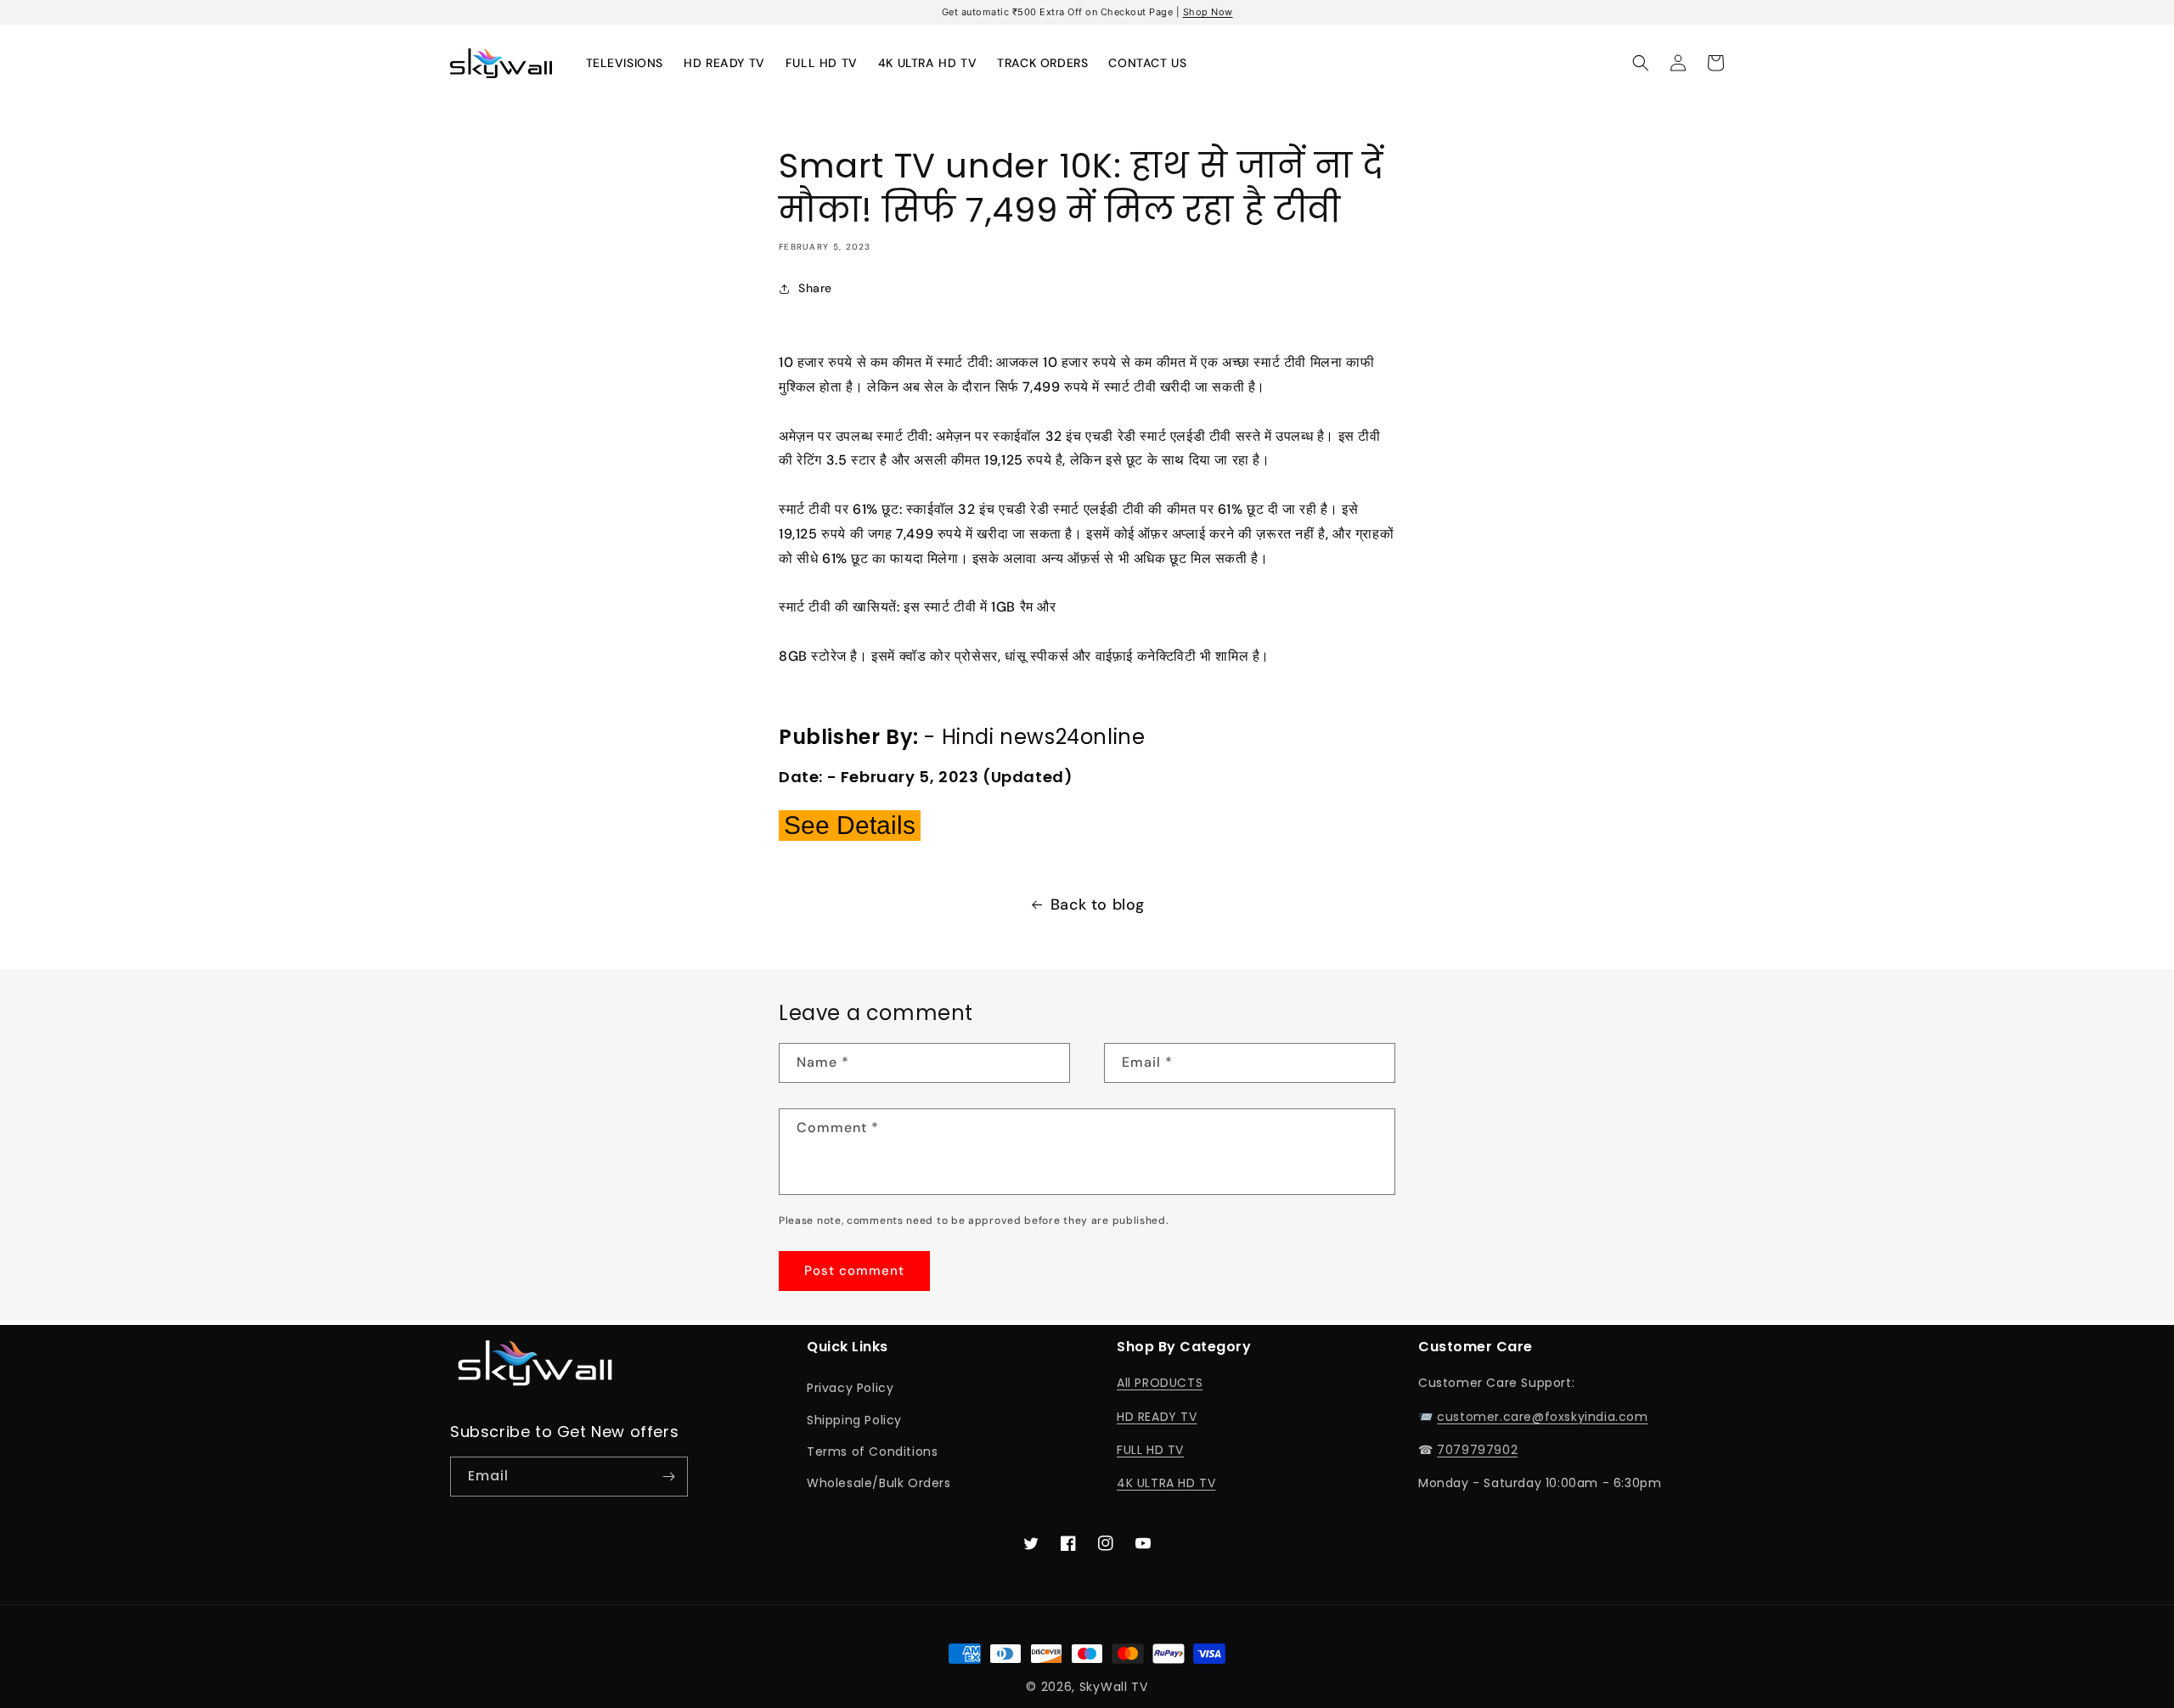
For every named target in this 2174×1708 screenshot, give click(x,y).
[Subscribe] (668, 1477)
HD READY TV (1157, 1417)
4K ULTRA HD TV (1166, 1483)
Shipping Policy (854, 1420)
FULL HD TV (1150, 1450)
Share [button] (815, 288)
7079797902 (1477, 1450)
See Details (850, 825)
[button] (1641, 63)
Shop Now (1208, 12)
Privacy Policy (850, 1388)
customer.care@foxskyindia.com (1542, 1417)
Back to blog (1098, 905)
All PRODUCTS (1160, 1383)
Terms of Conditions (872, 1452)
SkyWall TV (1114, 1687)
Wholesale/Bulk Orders (879, 1483)
